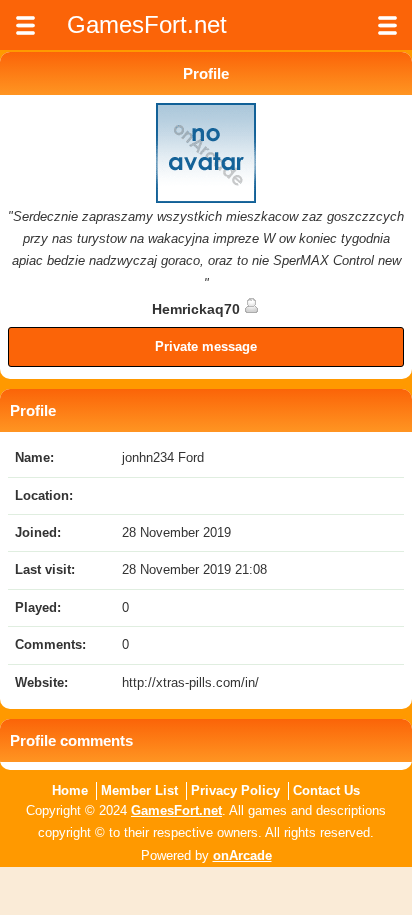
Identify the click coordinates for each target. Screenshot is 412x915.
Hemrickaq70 (198, 309)
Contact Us (326, 790)
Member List (139, 790)
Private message (206, 346)
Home (70, 790)
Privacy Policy (235, 790)
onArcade (242, 855)
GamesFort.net (176, 810)
